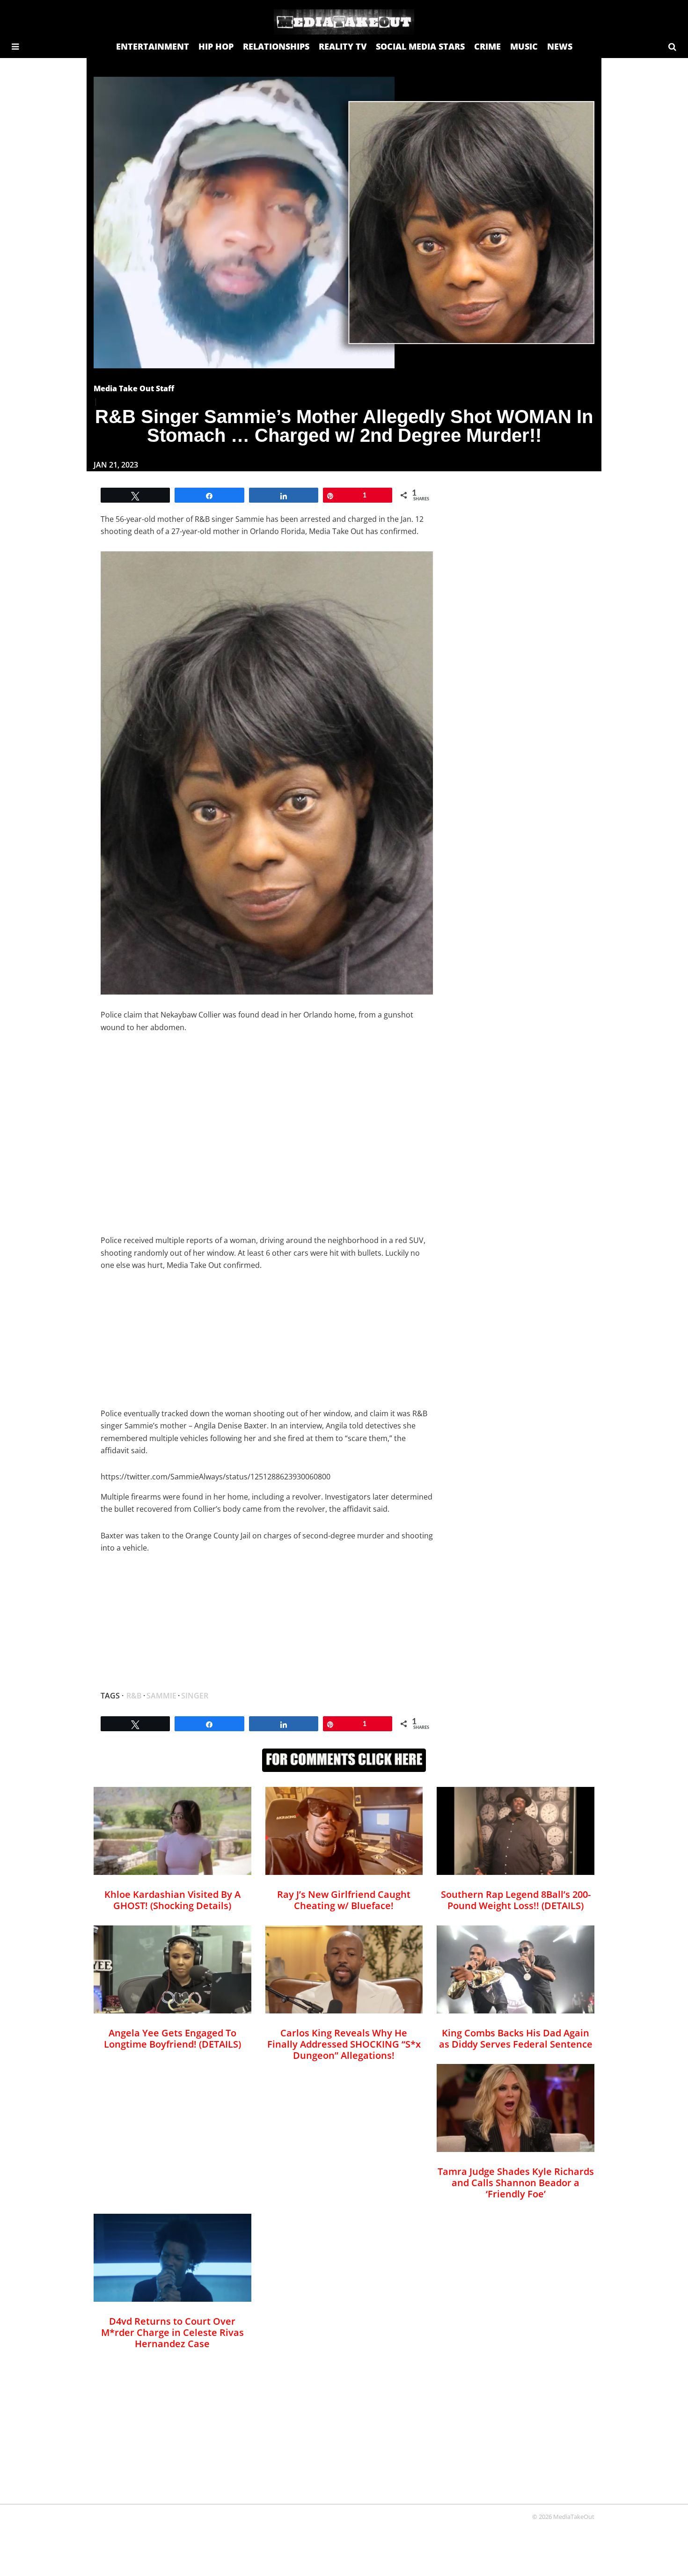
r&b (134, 1696)
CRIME (487, 46)
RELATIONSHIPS (276, 46)
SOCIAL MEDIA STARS (420, 46)
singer (195, 1696)
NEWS (560, 46)
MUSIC (524, 46)
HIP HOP (216, 46)
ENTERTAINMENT (153, 46)
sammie (161, 1696)
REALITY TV (343, 46)
